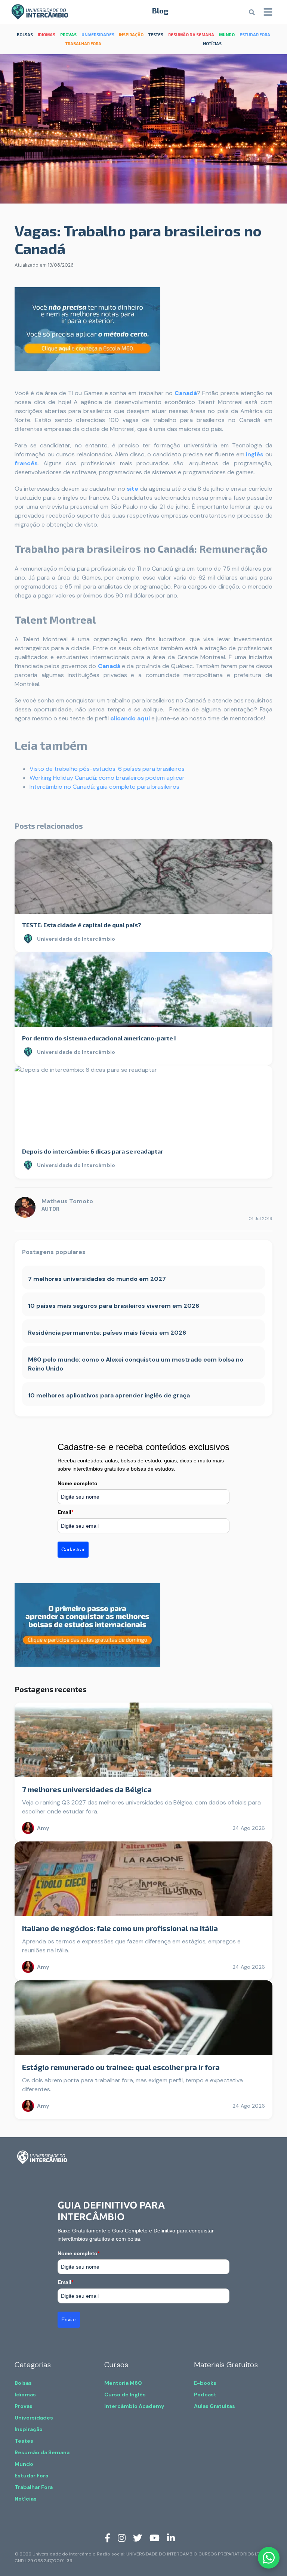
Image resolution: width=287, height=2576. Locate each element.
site (132, 489)
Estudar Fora (31, 2476)
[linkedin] (171, 2538)
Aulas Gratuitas (215, 2406)
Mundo (24, 2464)
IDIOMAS (47, 35)
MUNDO (227, 35)
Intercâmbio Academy (134, 2406)
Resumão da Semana (42, 2452)
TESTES (156, 35)
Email (65, 1512)
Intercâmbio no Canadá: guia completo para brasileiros (104, 787)
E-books (205, 2383)
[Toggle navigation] (268, 12)
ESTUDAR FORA (255, 35)
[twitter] (138, 2538)
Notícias (26, 2499)
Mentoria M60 (123, 2383)
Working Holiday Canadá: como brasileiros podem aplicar (107, 778)
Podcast (205, 2395)
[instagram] (122, 2538)
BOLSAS (25, 35)
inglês (255, 454)
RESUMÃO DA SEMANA (191, 35)
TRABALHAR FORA (83, 44)
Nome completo (78, 1483)
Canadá (186, 393)
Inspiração (29, 2429)
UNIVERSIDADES (98, 35)
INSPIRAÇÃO (131, 35)
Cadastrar (73, 1549)
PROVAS (68, 35)
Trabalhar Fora (34, 2487)
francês (26, 463)
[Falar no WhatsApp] (269, 2558)
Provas (24, 2406)
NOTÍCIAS (212, 44)
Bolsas (23, 2383)
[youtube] (155, 2538)
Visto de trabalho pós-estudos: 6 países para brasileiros (107, 769)
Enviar (69, 2319)
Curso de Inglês (125, 2395)
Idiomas (25, 2395)
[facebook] (107, 2538)
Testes (24, 2441)
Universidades (34, 2418)
